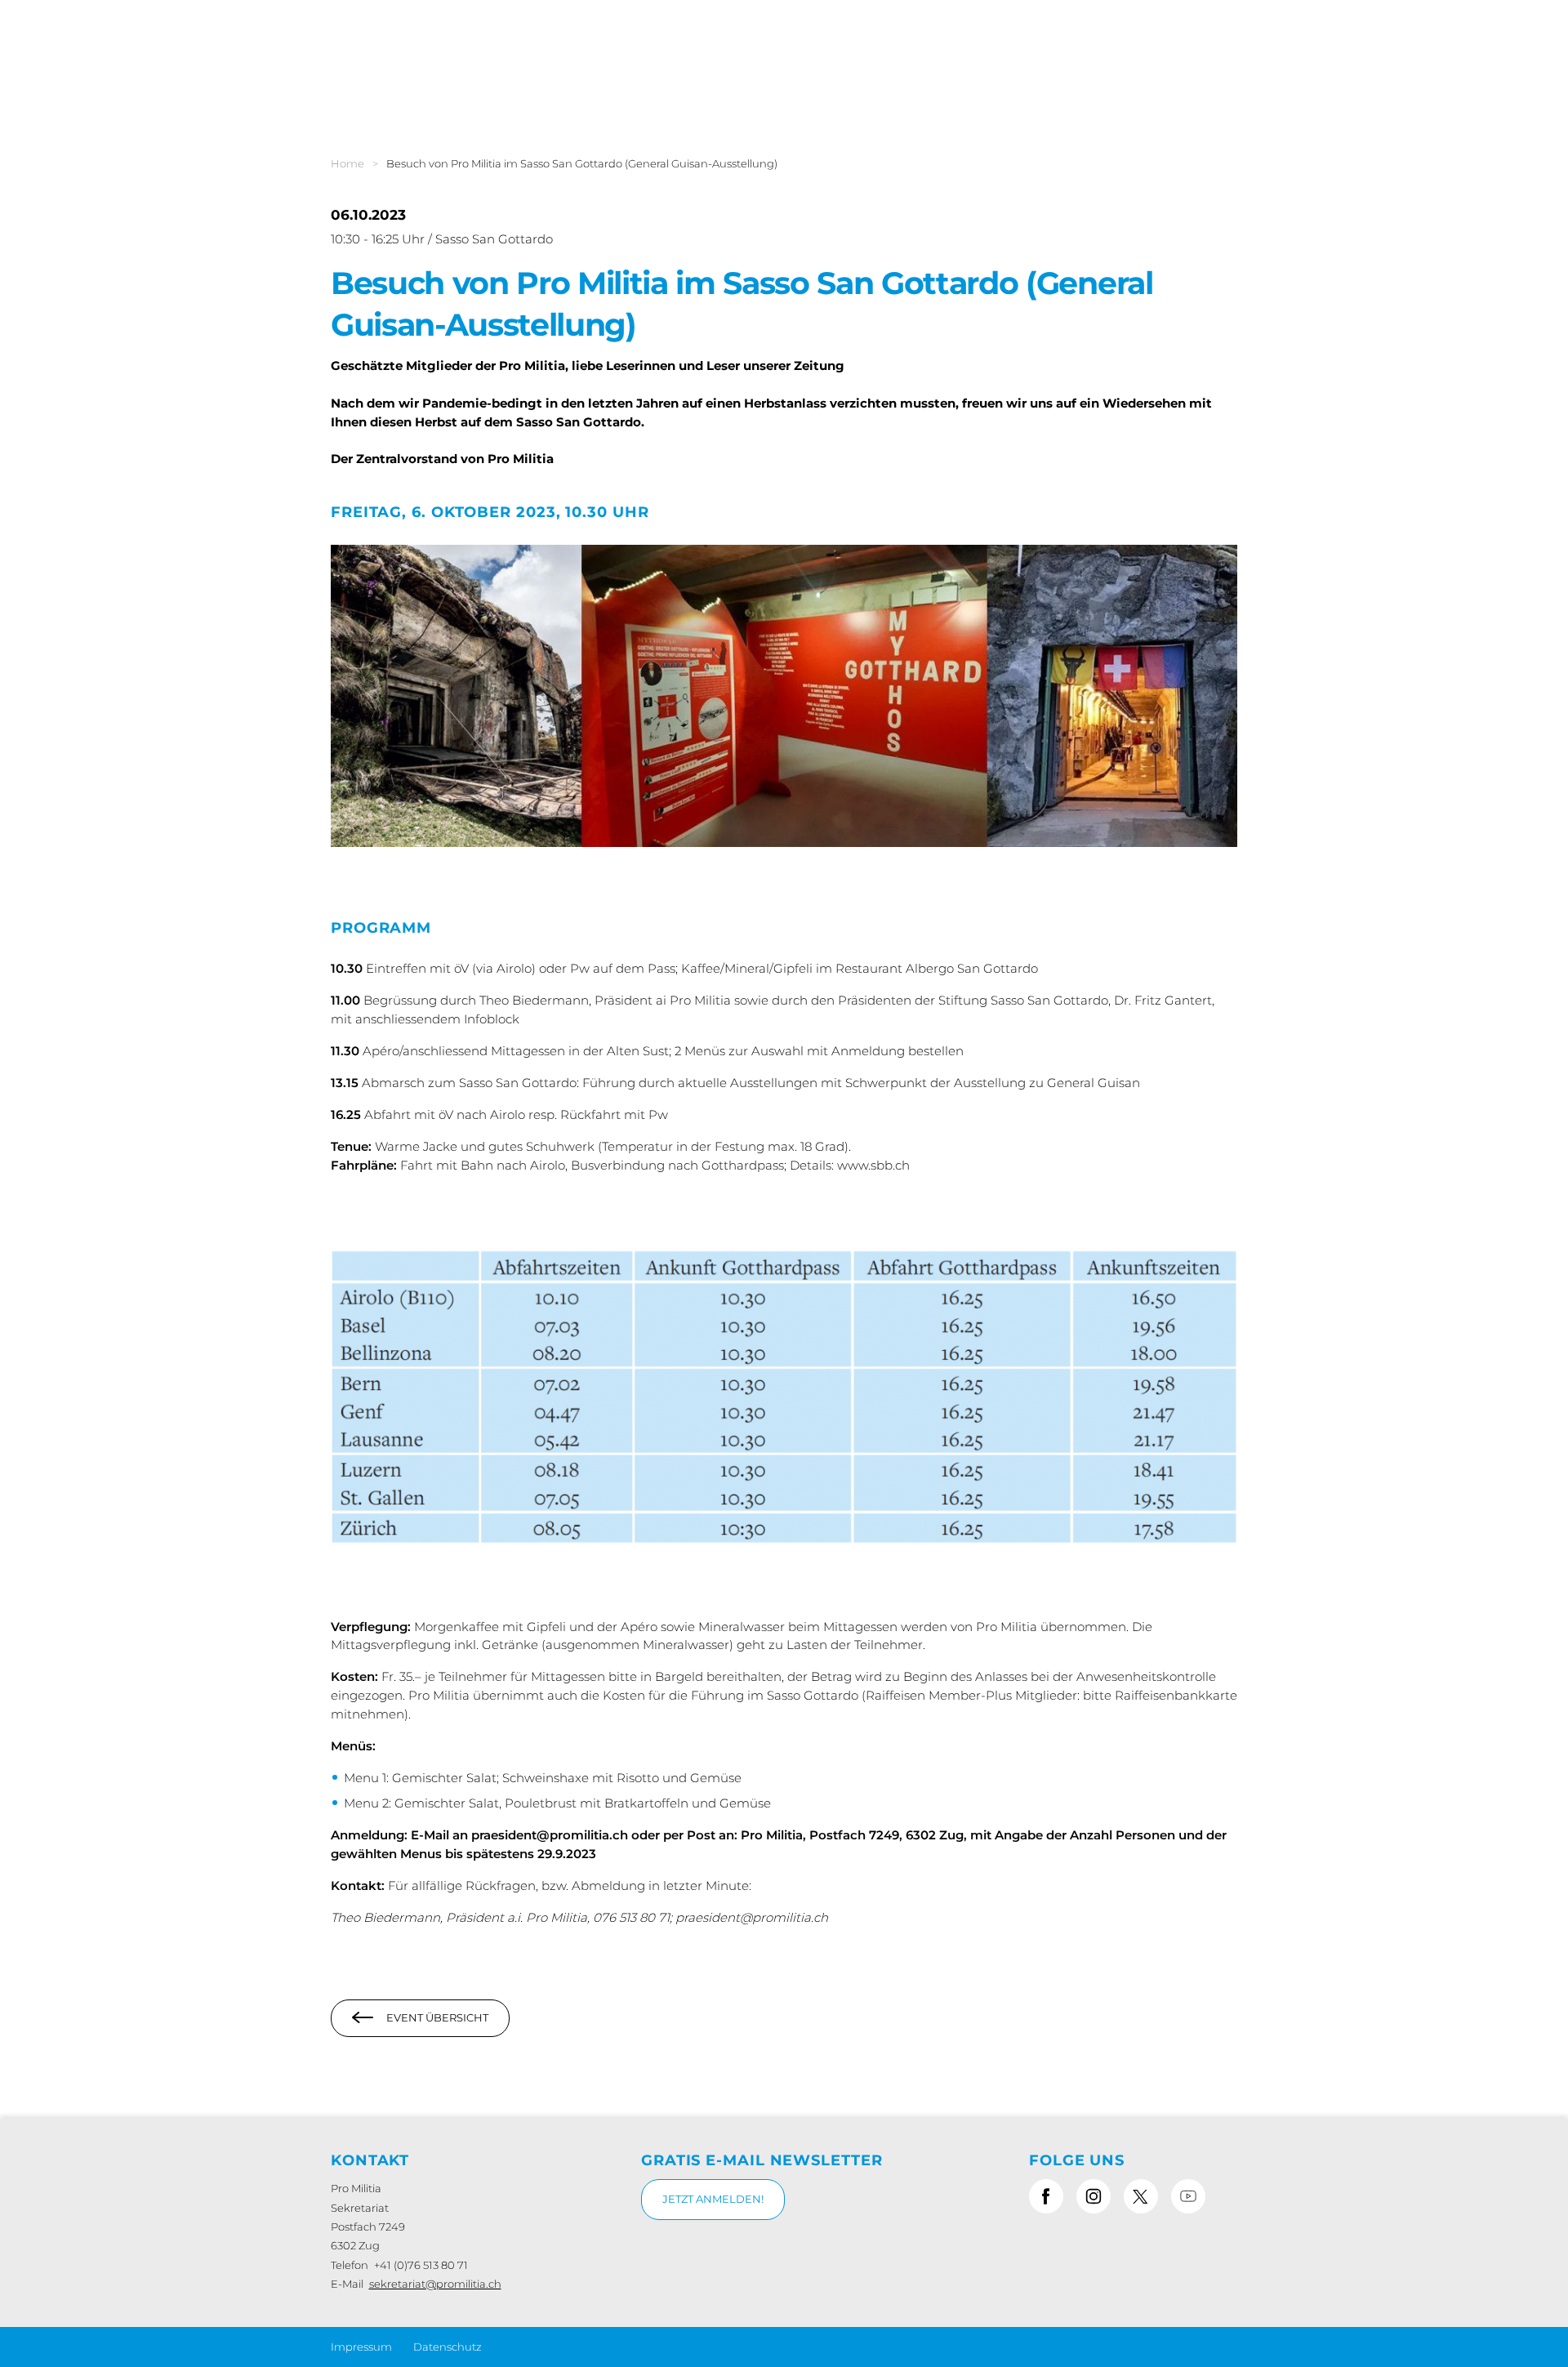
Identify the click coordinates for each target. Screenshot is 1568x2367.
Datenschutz (448, 2347)
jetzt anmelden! (713, 2199)
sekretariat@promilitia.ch (435, 2284)
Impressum (361, 2347)
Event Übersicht (437, 2017)
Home (347, 163)
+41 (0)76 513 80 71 (421, 2265)
